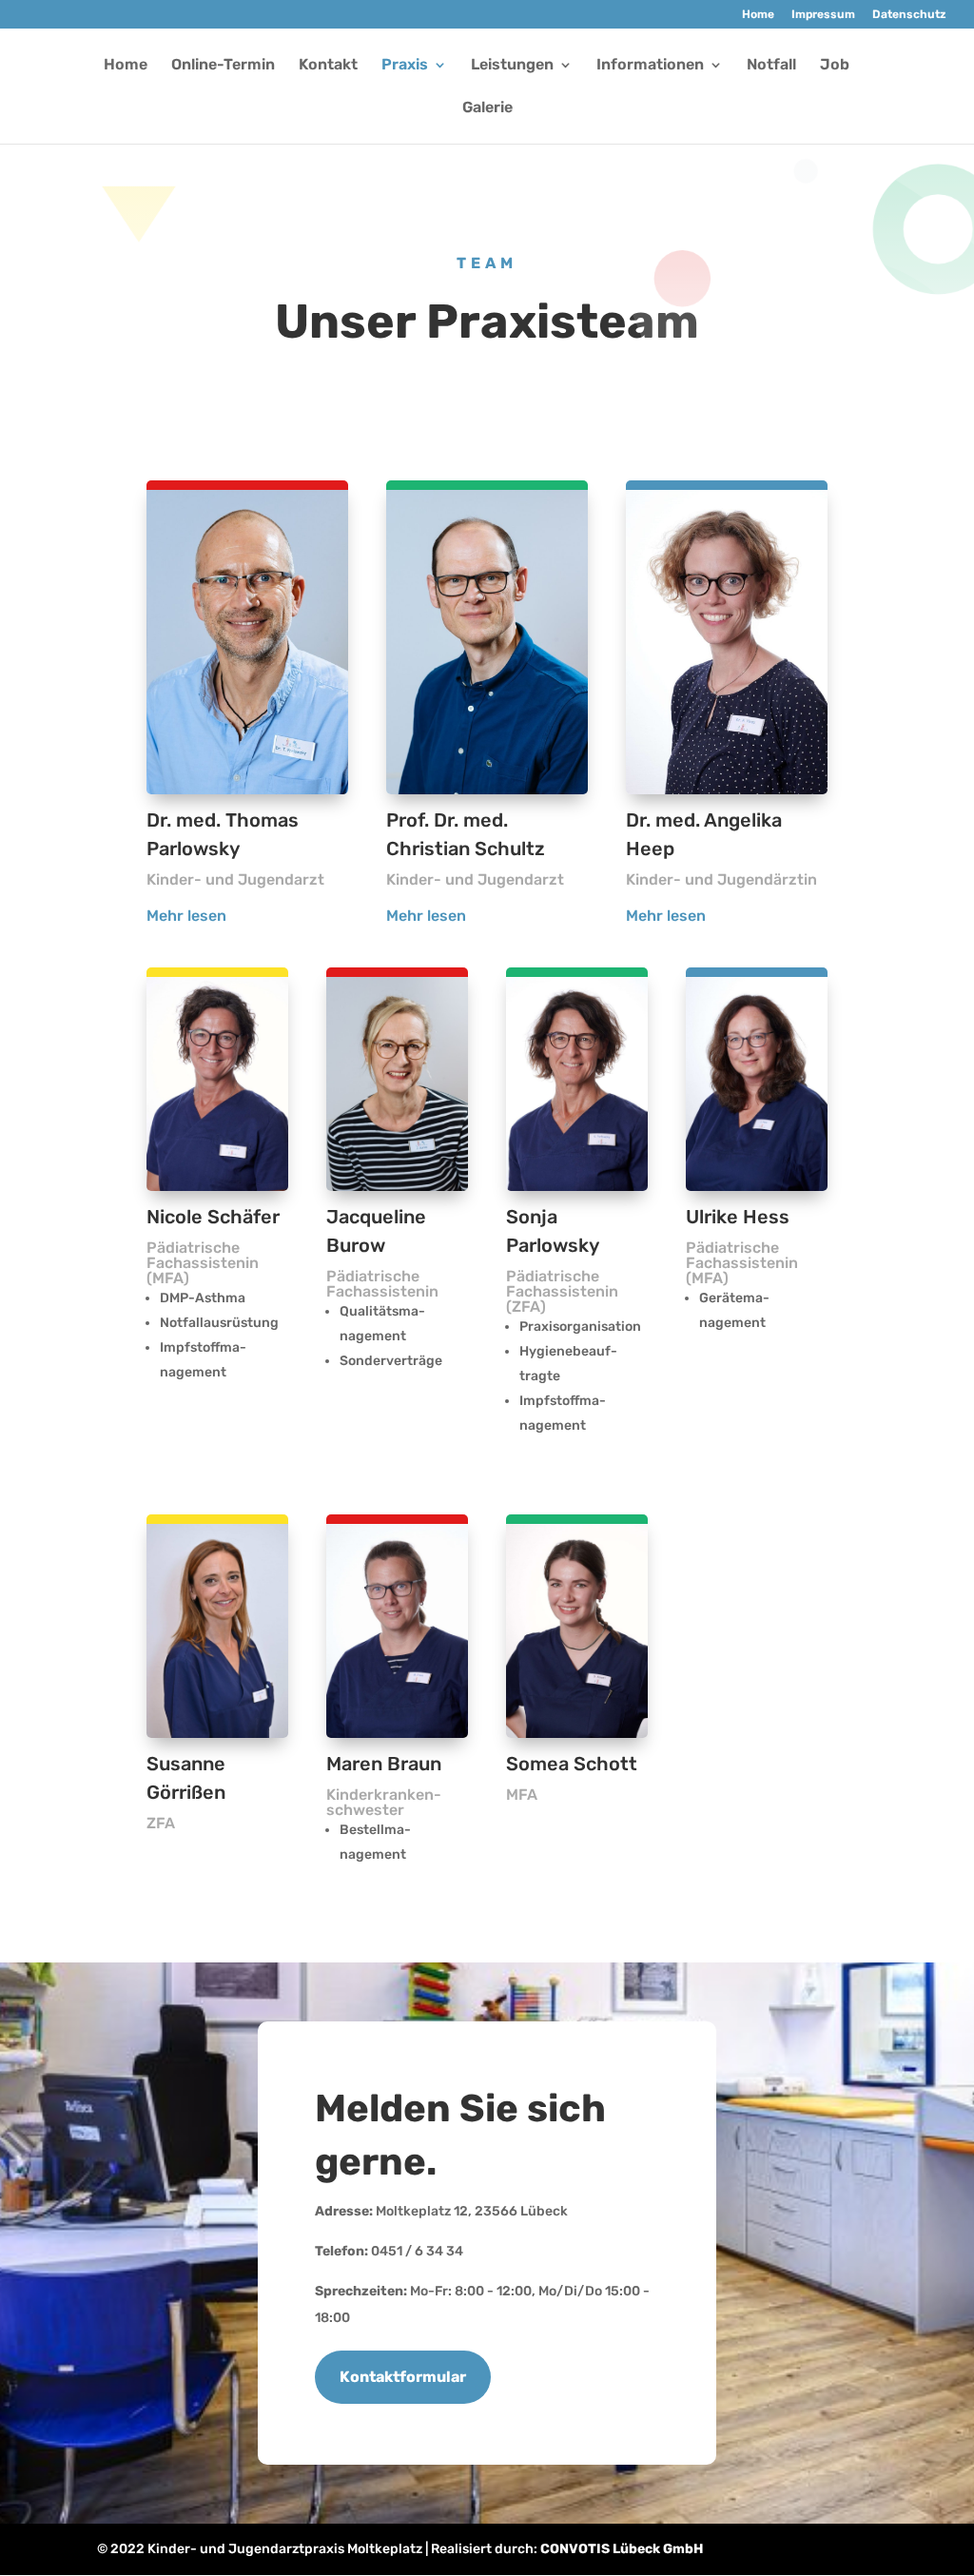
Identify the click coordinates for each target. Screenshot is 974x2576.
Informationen (650, 66)
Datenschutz (909, 15)
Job (835, 66)
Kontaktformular (403, 2377)
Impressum (823, 15)
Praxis (405, 66)
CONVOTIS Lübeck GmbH (622, 2549)
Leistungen (512, 66)
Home (758, 15)
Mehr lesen (186, 916)
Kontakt (328, 66)
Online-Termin (223, 66)
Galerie (487, 108)
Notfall (771, 66)
